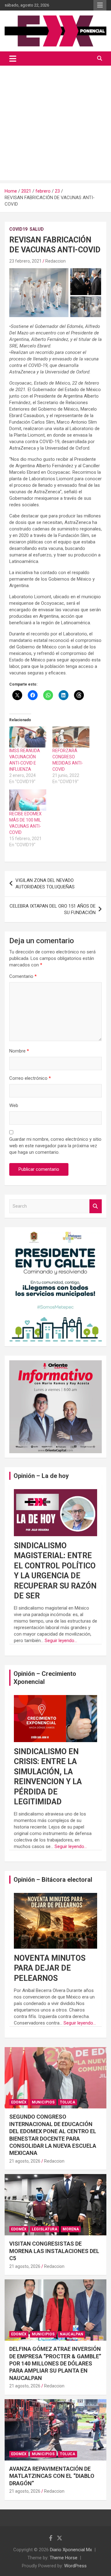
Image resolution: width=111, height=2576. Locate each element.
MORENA (71, 2229)
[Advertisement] (55, 124)
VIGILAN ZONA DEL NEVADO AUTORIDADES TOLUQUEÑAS (45, 884)
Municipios (43, 2102)
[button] (39, 292)
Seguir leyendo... (61, 1641)
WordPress (75, 2566)
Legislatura (45, 2229)
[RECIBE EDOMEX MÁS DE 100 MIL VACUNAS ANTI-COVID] (28, 800)
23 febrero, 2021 (25, 261)
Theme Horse (64, 2558)
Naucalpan (72, 2334)
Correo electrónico (30, 1078)
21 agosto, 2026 (25, 2161)
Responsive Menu (100, 5)
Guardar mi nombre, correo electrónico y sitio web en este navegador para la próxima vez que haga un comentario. (55, 1146)
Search (96, 1206)
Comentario (23, 976)
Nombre (19, 1051)
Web (14, 1105)
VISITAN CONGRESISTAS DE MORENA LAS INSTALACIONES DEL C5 (54, 2251)
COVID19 (18, 229)
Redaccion (55, 261)
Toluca (68, 2102)
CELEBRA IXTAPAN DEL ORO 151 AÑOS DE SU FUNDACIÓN (53, 909)
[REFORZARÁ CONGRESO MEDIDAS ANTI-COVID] (71, 737)
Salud (37, 229)
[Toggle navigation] (13, 59)
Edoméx (19, 2102)
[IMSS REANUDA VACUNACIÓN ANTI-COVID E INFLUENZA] (28, 737)
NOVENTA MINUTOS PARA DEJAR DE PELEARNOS (50, 1968)
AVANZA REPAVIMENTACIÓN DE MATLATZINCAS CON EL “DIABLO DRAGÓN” (52, 2476)
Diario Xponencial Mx (71, 2550)
